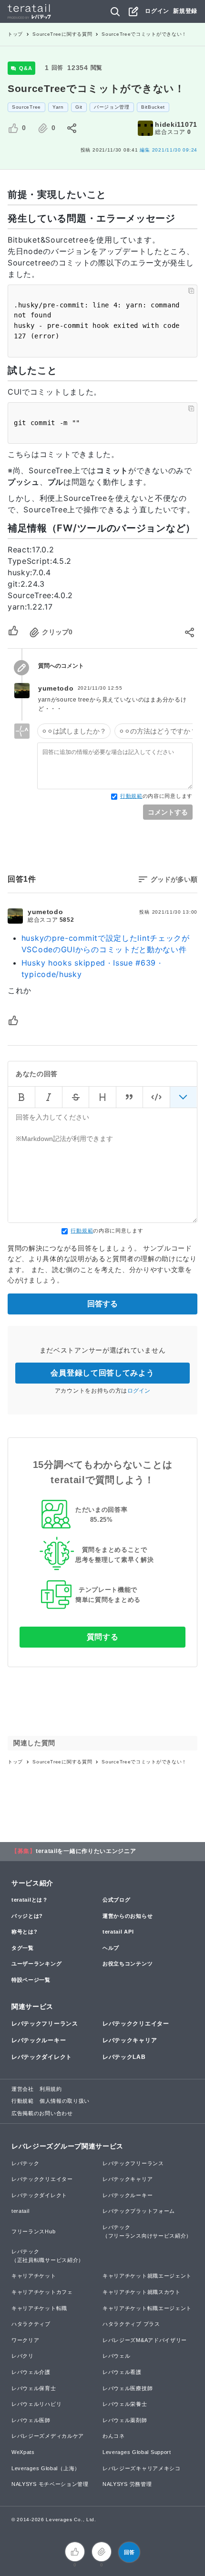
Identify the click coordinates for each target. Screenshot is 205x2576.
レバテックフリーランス (45, 2024)
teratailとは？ (30, 1900)
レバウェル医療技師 (128, 2388)
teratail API (118, 1932)
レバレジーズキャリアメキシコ (142, 2468)
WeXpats (23, 2452)
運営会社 (23, 2089)
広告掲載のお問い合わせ (42, 2113)
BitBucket (153, 107)
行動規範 (131, 796)
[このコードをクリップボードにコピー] (191, 291)
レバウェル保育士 (34, 2388)
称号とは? (25, 1932)
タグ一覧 (23, 1948)
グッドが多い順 (174, 879)
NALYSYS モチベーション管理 (50, 2484)
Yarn (58, 107)
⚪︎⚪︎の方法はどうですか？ (158, 731)
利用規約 (51, 2089)
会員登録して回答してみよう (102, 1373)
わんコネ (114, 2436)
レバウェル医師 (31, 2420)
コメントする (168, 812)
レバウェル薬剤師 (125, 2420)
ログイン (157, 11)
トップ (15, 34)
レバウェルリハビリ (36, 2404)
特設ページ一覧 (31, 1980)
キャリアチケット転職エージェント (147, 2308)
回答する (102, 1304)
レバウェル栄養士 (125, 2404)
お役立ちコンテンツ (128, 1964)
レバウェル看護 (122, 2372)
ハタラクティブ (31, 2324)
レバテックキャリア (130, 2040)
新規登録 (185, 11)
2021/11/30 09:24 (169, 150)
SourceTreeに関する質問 (62, 34)
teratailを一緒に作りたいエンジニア (86, 1851)
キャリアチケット (34, 2276)
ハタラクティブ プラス (131, 2324)
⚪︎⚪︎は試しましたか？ (74, 731)
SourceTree (26, 107)
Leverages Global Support (137, 2452)
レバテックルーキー (39, 2040)
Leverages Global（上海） (46, 2468)
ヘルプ (111, 1948)
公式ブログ (117, 1900)
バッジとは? (27, 1916)
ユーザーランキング (36, 1964)
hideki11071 (176, 124)
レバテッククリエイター (136, 2024)
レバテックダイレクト (42, 2057)
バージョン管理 (112, 107)
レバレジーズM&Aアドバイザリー (145, 2340)
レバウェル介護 (31, 2372)
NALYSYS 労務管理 (127, 2484)
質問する (103, 1637)
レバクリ (23, 2356)
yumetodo (56, 688)
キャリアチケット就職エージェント (147, 2276)
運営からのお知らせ (128, 1916)
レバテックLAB (124, 2057)
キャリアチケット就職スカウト (142, 2292)
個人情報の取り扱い (65, 2101)
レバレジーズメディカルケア (48, 2436)
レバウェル (117, 2356)
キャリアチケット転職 (39, 2308)
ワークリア (26, 2340)
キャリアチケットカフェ (42, 2292)
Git (79, 107)
